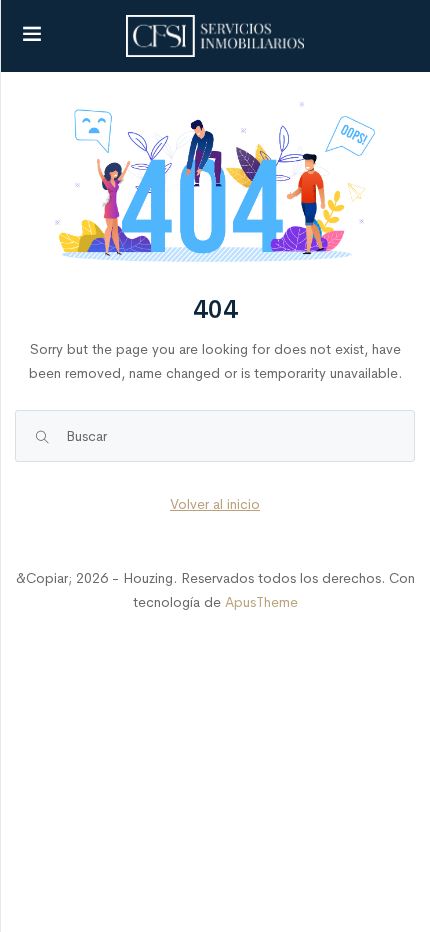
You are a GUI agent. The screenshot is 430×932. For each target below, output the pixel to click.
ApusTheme (261, 602)
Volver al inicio (215, 504)
